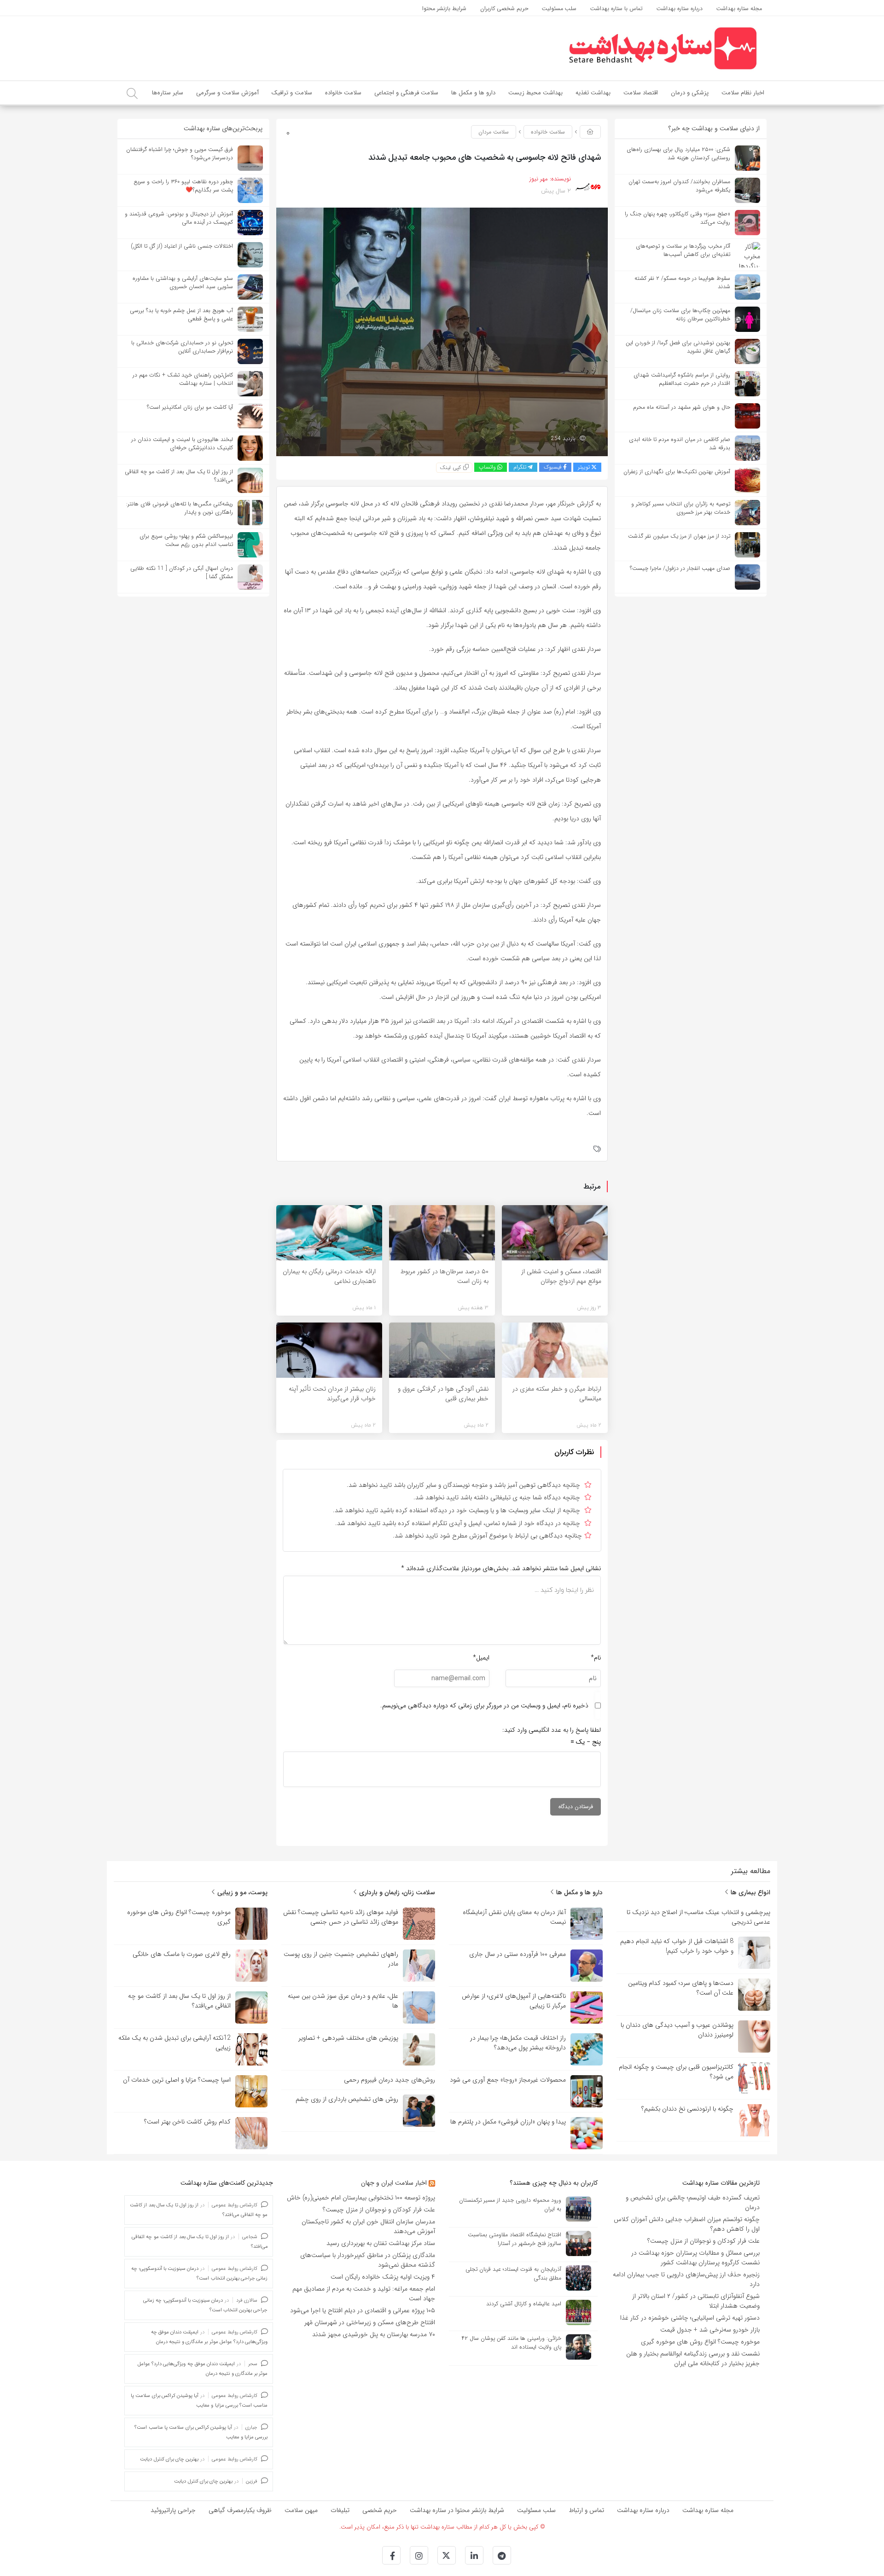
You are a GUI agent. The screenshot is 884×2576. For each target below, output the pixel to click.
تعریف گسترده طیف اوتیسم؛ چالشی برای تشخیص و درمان (693, 2202)
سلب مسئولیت (536, 2510)
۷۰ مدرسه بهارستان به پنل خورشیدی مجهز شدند (374, 2334)
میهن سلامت (301, 2510)
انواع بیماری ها (750, 1892)
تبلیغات (340, 2510)
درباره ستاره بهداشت (643, 2510)
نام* (596, 1658)
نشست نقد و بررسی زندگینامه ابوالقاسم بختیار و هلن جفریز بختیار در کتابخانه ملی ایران (693, 2358)
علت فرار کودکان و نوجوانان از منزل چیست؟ (704, 2241)
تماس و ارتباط (586, 2510)
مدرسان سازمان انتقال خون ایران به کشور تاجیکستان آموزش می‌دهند (368, 2226)
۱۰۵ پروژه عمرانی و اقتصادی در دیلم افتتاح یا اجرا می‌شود (363, 2310)
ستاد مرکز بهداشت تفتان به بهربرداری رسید (380, 2243)
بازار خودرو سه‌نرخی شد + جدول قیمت (710, 2330)
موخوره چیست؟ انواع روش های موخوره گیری (700, 2342)
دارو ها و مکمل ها (579, 1892)
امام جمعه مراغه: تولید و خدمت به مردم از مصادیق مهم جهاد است (364, 2294)
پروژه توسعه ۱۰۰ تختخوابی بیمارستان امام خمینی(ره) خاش (361, 2198)
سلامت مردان (494, 132)
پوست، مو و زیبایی (241, 1892)
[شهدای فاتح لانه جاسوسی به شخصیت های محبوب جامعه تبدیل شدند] (442, 331)
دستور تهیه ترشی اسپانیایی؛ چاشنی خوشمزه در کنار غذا (690, 2318)
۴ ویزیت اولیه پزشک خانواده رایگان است (383, 2277)
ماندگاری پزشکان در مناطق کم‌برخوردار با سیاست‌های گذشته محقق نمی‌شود (368, 2260)
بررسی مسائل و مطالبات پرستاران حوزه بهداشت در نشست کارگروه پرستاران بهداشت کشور (695, 2258)
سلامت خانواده (548, 132)
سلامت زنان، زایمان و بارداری (396, 1892)
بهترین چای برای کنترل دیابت (169, 2459)
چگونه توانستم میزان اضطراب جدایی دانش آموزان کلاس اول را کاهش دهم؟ (687, 2224)
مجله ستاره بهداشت (708, 2510)
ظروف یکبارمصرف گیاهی (240, 2510)
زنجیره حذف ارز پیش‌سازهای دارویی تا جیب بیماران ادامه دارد (686, 2279)
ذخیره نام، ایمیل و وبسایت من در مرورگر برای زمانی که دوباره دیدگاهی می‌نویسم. (484, 1706)
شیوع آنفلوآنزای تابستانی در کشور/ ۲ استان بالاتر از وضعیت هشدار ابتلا (696, 2301)
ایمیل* (481, 1658)
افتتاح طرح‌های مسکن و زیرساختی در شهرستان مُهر (370, 2322)
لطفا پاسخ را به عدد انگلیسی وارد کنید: (552, 1730)
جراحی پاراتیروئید (173, 2510)
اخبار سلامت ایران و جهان (394, 2183)
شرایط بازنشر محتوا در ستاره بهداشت (457, 2510)
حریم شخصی (380, 2510)
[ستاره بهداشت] (663, 48)
